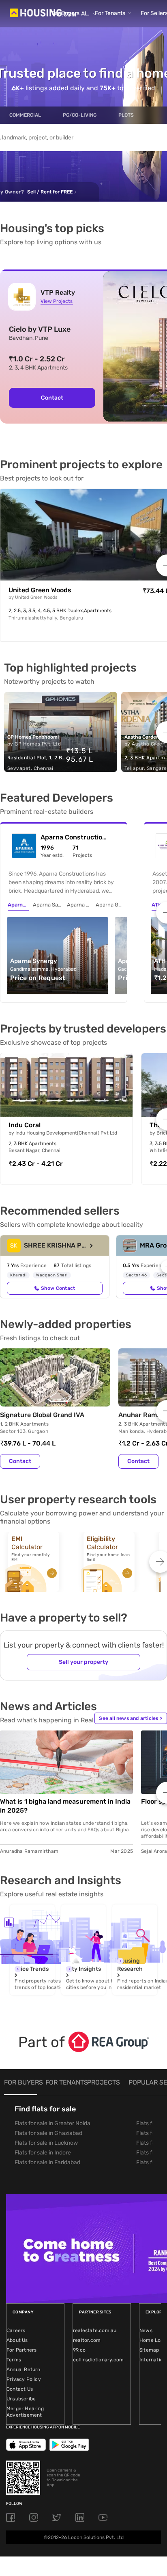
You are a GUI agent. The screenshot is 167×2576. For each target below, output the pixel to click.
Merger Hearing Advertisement (25, 2412)
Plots (126, 115)
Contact (52, 398)
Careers (16, 2330)
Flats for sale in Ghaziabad (48, 2133)
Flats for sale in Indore (43, 2153)
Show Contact (58, 1288)
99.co (79, 2350)
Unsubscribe (21, 2399)
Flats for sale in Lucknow (46, 2143)
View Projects (57, 301)
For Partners (21, 2350)
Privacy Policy (24, 2379)
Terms (14, 2360)
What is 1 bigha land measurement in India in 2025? (65, 1806)
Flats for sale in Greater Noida (52, 2123)
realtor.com (87, 2340)
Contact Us (20, 2389)
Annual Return (24, 2369)
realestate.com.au (95, 2330)
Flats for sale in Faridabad (47, 2162)
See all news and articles (131, 1718)
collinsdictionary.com (98, 2360)
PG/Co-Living (80, 115)
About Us (17, 2340)
